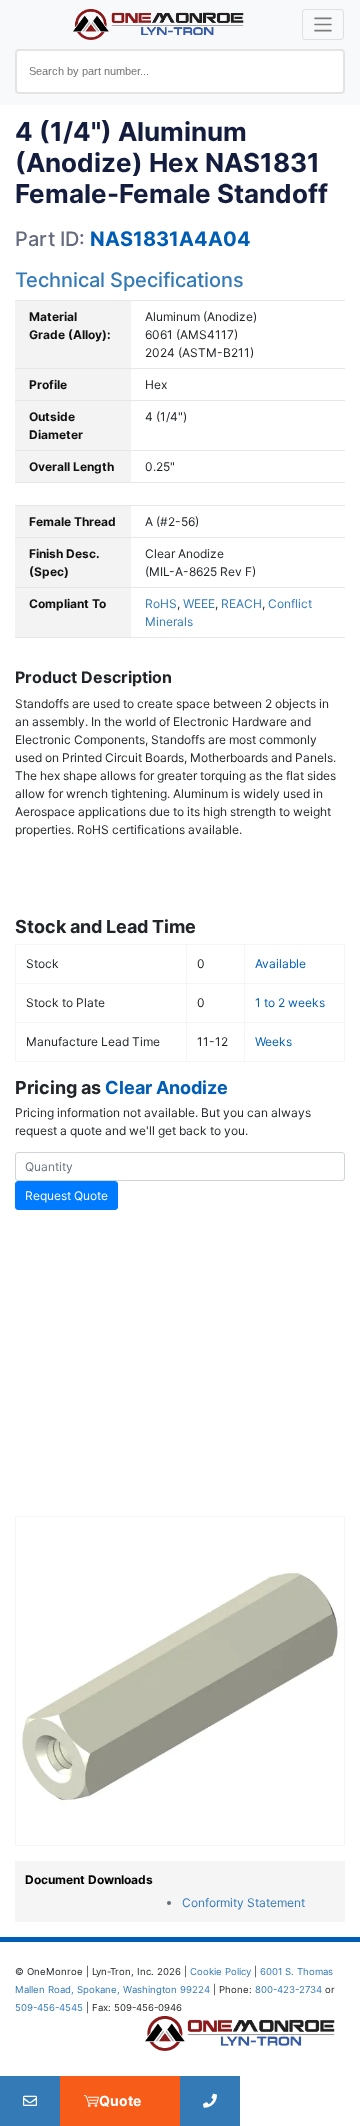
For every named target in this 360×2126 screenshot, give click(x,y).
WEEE (199, 603)
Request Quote (66, 1195)
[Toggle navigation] (323, 24)
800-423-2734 (288, 1989)
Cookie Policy (220, 1971)
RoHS (161, 603)
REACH (241, 603)
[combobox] (180, 71)
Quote (120, 2100)
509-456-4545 (49, 2007)
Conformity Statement (243, 1902)
